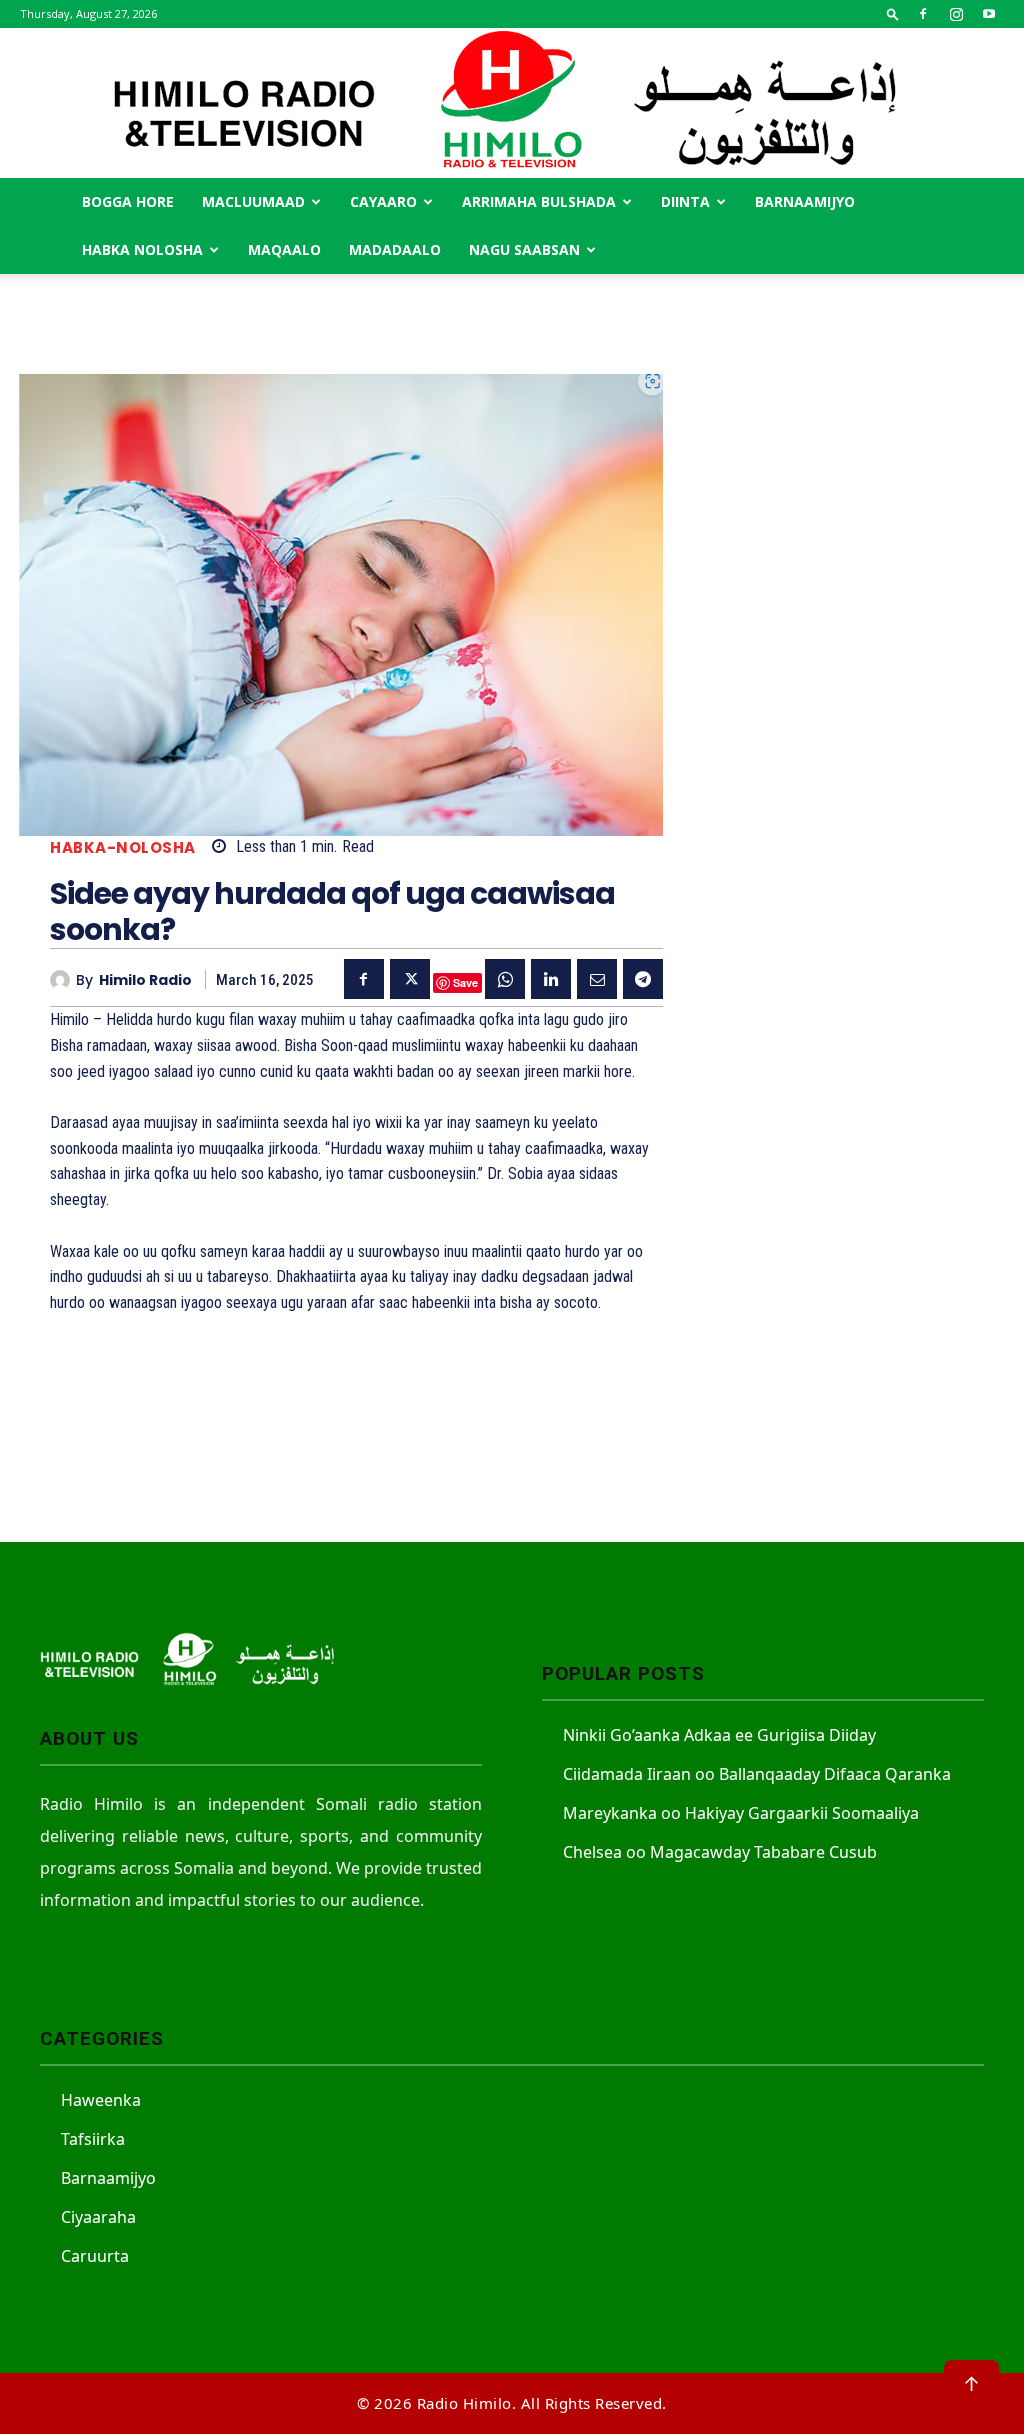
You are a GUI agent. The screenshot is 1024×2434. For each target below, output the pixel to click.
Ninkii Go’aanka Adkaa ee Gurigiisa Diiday (719, 1735)
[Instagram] (956, 14)
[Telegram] (643, 979)
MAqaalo (284, 249)
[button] (893, 13)
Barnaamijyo (805, 201)
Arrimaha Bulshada (539, 201)
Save (465, 982)
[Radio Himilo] (512, 103)
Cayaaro (383, 201)
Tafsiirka (93, 2139)
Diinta (685, 201)
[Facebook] (923, 14)
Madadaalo (395, 249)
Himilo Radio (145, 980)
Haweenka (101, 2100)
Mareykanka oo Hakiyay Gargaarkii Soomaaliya (741, 1813)
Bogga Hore (128, 201)
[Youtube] (989, 14)
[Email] (597, 979)
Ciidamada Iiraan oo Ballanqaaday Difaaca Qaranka (757, 1774)
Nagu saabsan (524, 249)
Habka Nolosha (142, 249)
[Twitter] (410, 979)
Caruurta (95, 2256)
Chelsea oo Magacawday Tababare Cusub (720, 1852)
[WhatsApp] (505, 979)
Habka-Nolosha (123, 847)
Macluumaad (253, 201)
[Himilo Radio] (63, 980)
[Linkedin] (551, 979)
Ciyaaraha (98, 2217)
